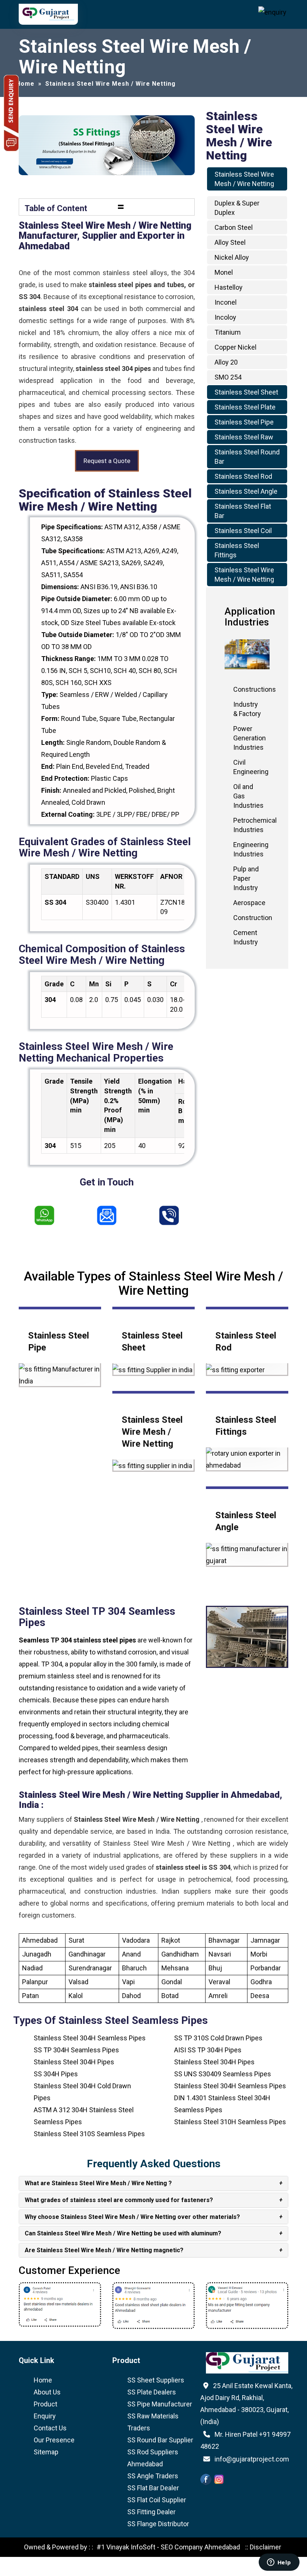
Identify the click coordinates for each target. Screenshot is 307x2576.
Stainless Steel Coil (243, 531)
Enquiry (45, 2416)
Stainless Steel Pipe (244, 422)
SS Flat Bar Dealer (153, 2488)
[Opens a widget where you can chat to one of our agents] (279, 2563)
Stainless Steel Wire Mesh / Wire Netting (152, 1432)
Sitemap (46, 2452)
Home (43, 2380)
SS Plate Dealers (152, 2392)
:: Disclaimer (262, 2547)
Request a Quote (107, 461)
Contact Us (50, 2428)
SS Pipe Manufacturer (160, 2404)
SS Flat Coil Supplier (157, 2500)
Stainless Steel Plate (245, 407)
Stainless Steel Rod (243, 476)
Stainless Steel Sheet (246, 392)
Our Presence (54, 2440)
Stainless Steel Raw (244, 437)
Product (45, 2404)
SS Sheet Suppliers (156, 2380)
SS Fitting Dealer (151, 2512)
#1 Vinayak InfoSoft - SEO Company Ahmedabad (168, 2547)
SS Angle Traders (153, 2476)
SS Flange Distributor (158, 2524)
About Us (47, 2392)
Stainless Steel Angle (246, 491)
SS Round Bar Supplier (160, 2440)
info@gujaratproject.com (252, 2459)
